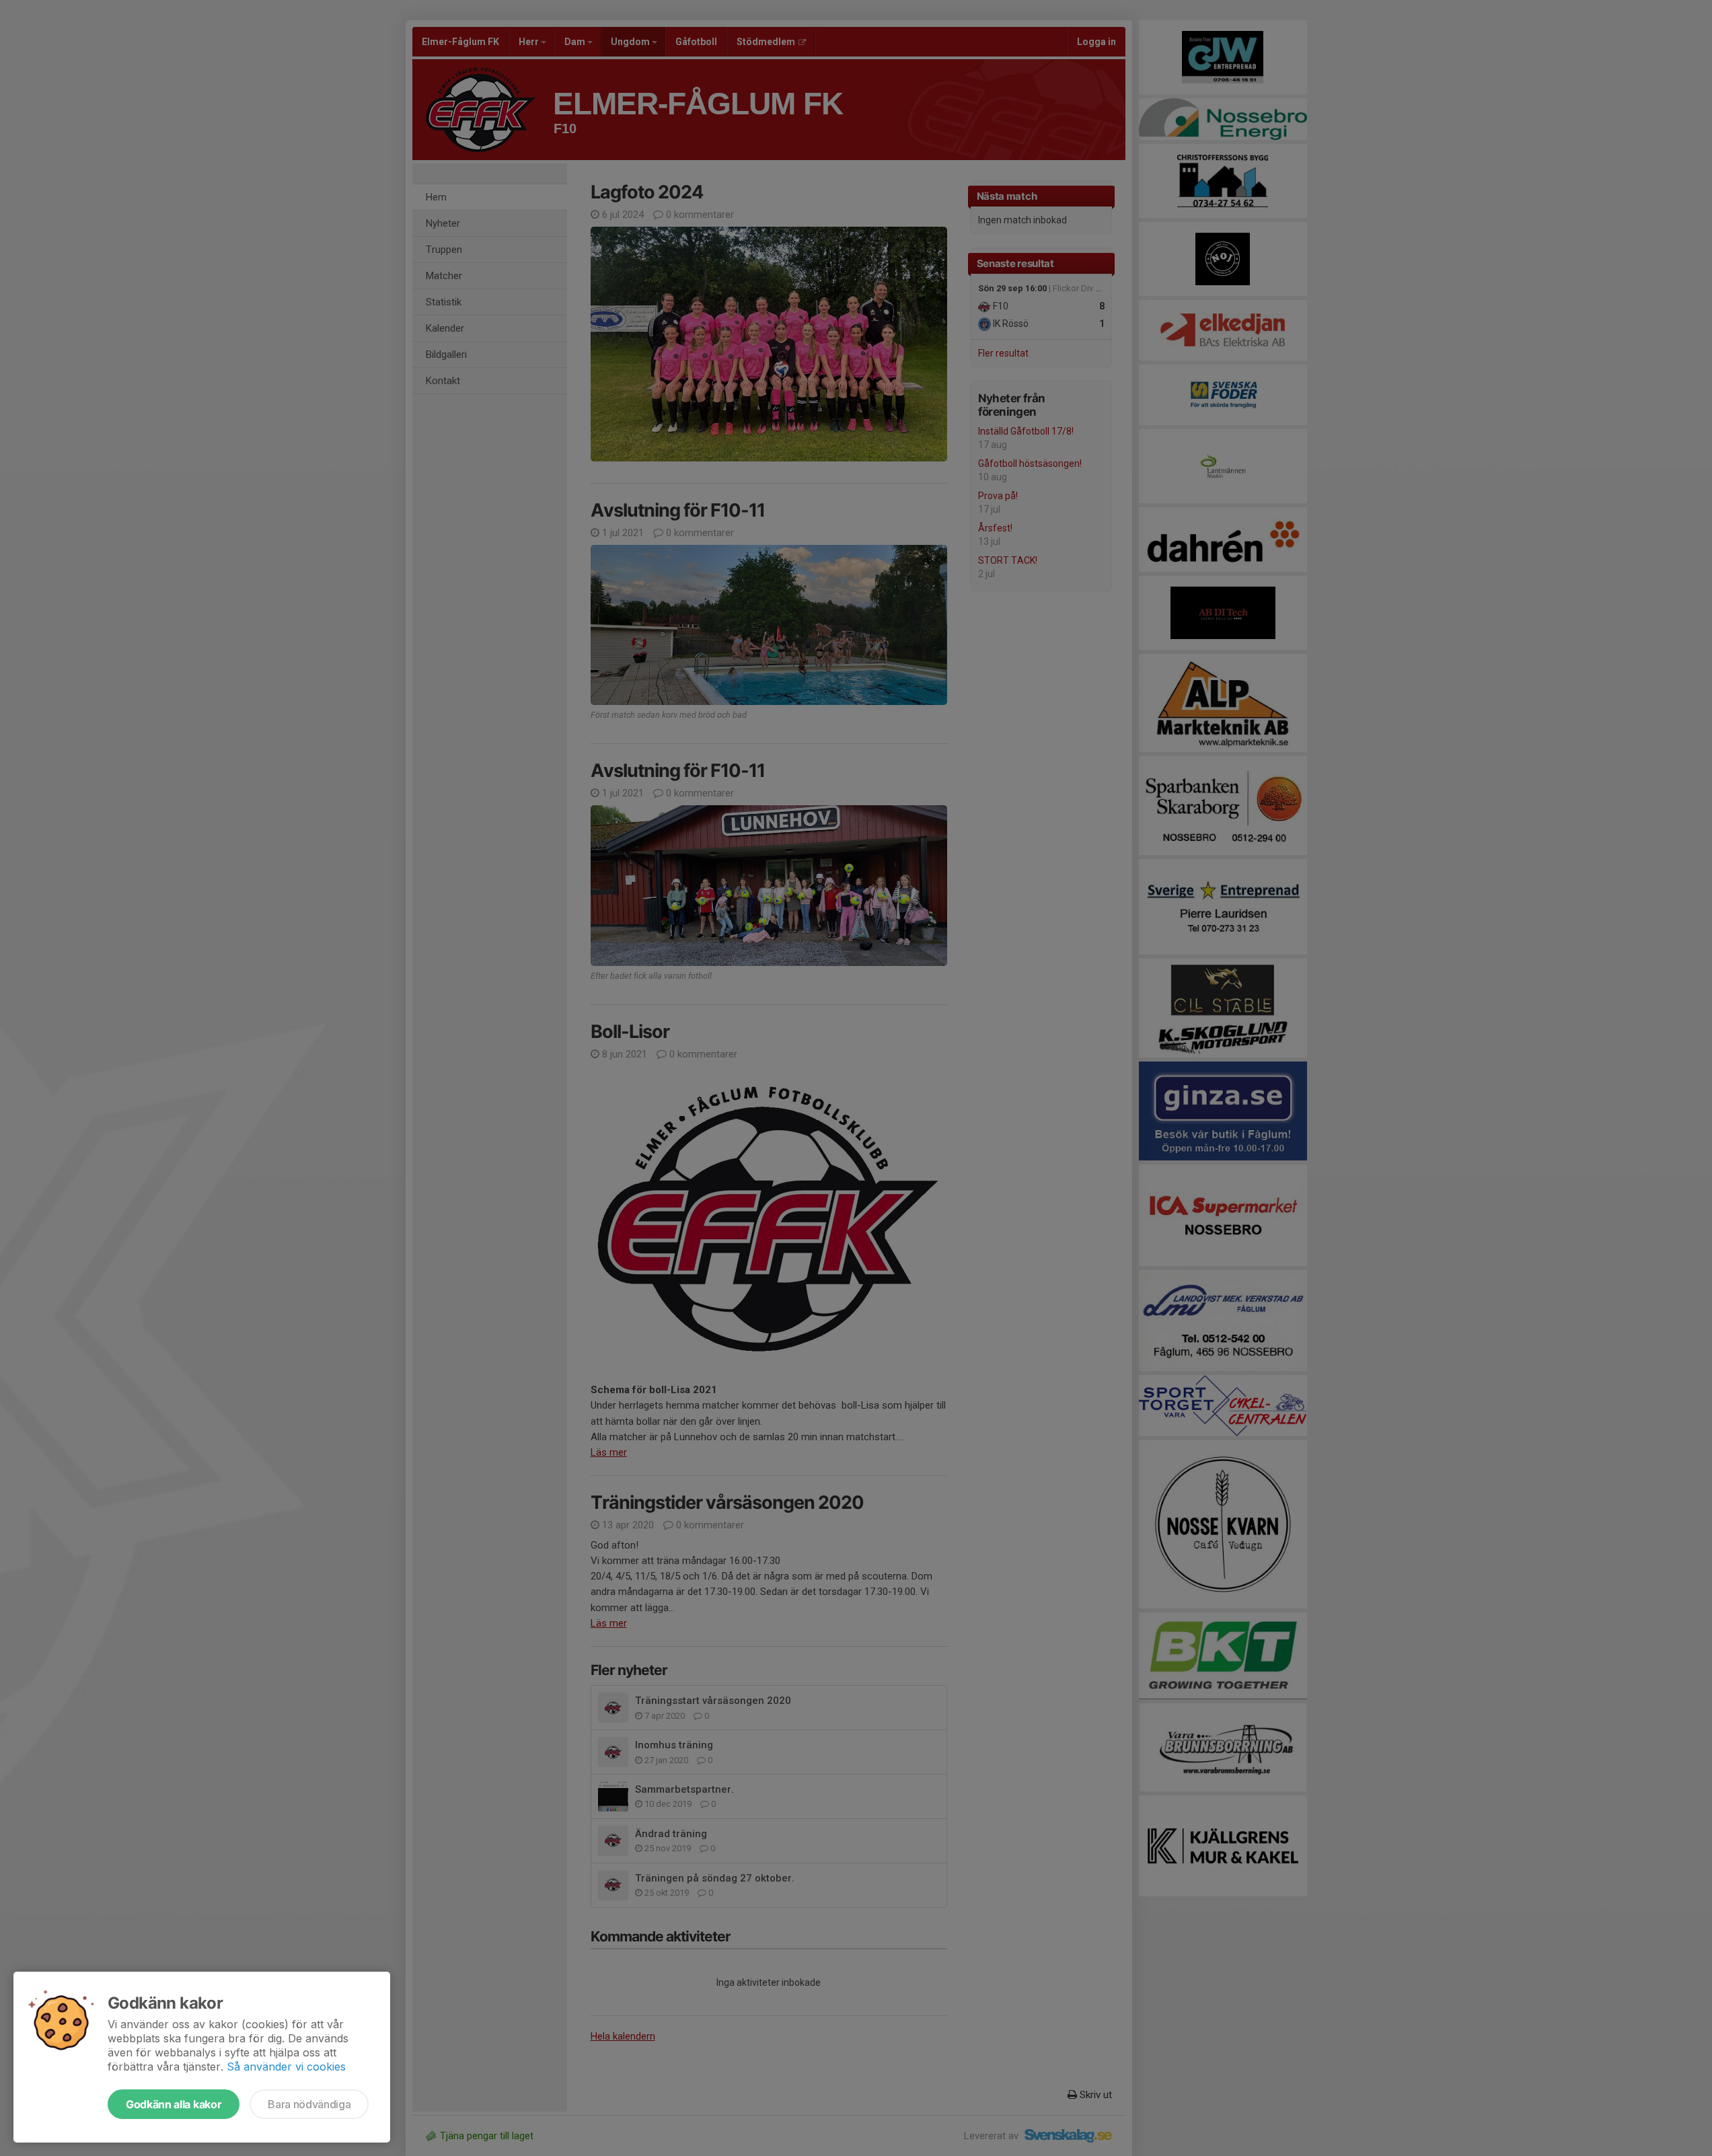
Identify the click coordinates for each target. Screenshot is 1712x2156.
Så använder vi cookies (286, 2067)
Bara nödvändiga (309, 2104)
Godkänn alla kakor (174, 2104)
